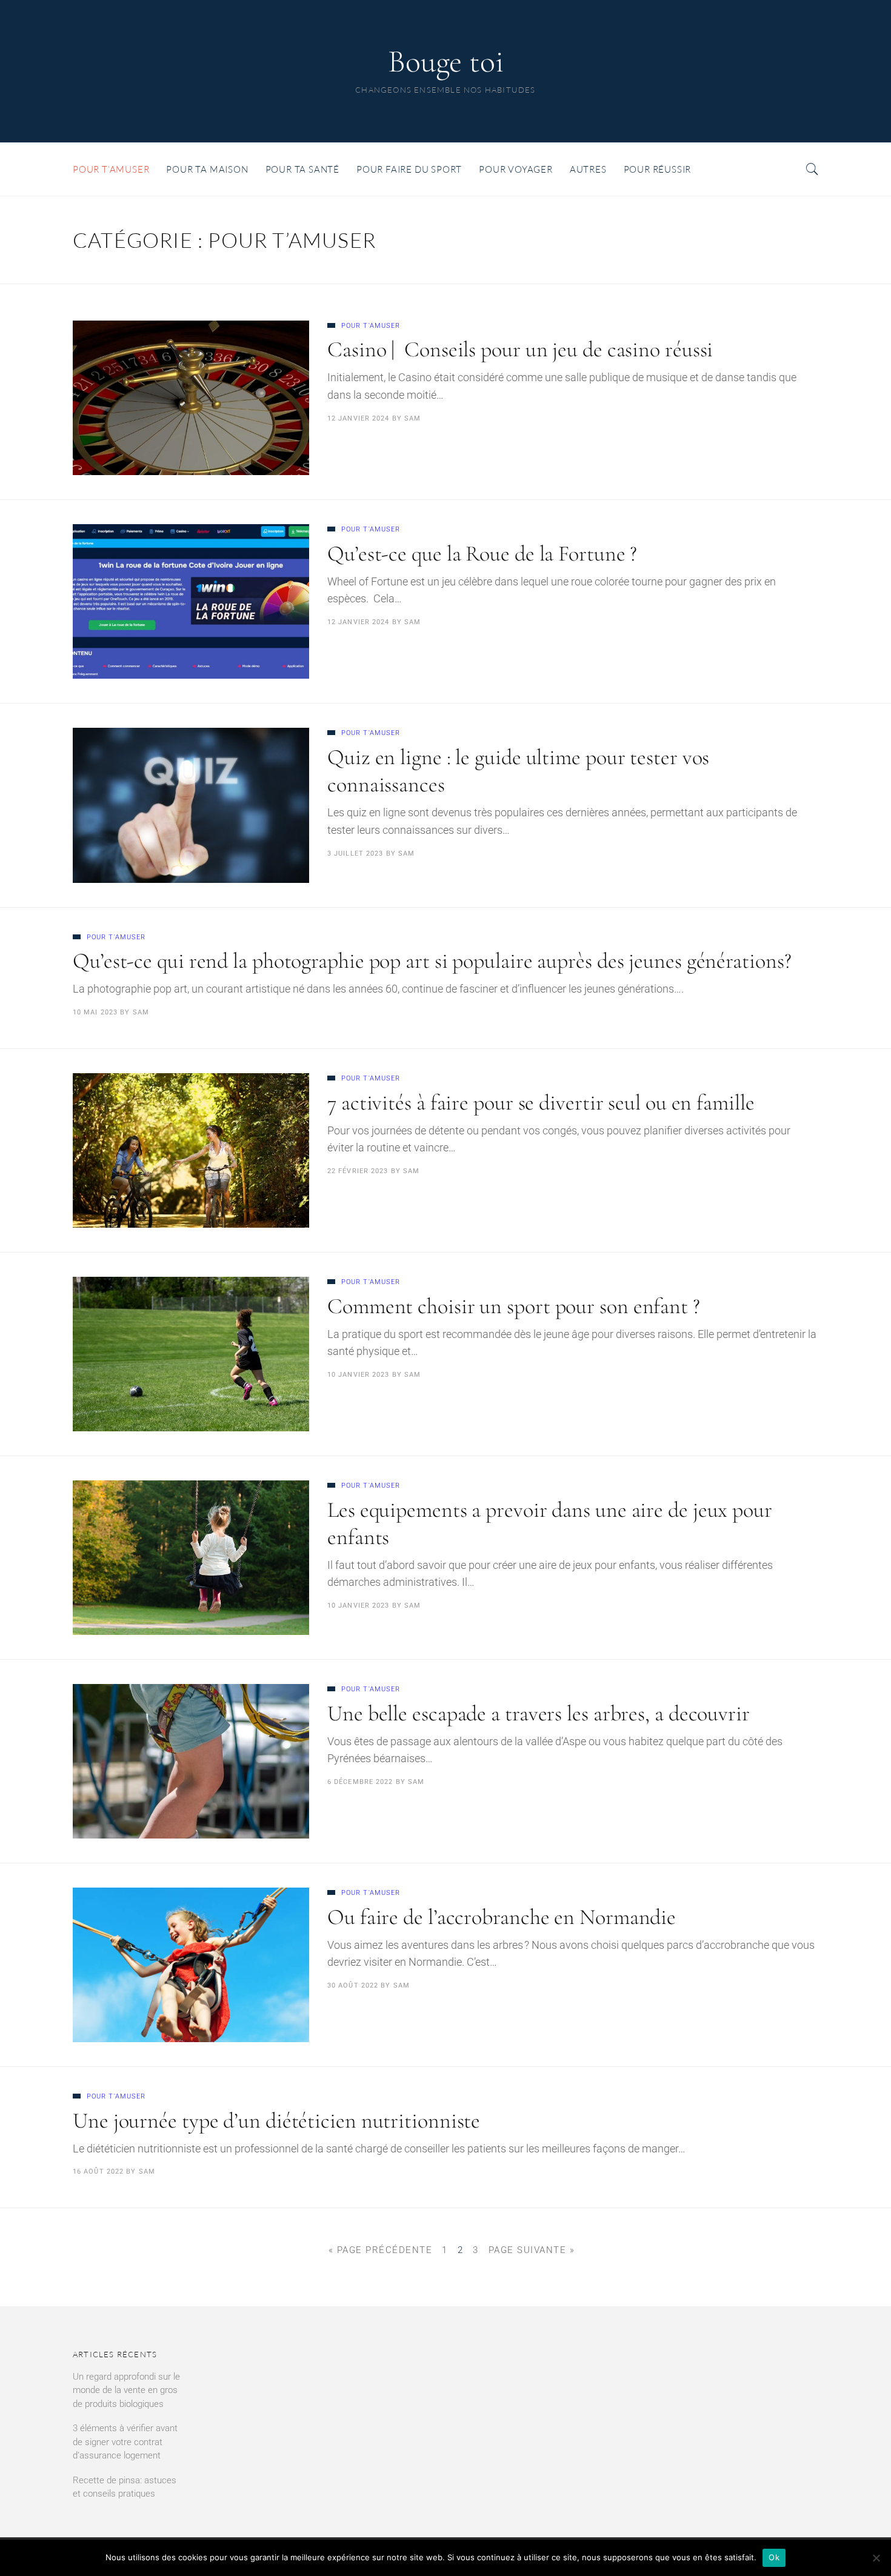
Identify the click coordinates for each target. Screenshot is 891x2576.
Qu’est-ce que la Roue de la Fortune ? (482, 554)
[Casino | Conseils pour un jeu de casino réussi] (191, 398)
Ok (774, 2557)
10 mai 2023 (95, 1012)
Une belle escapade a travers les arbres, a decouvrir (539, 1713)
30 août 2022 (353, 1985)
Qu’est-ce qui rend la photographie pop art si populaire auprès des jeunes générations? (432, 961)
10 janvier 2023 (359, 1375)
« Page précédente (381, 2250)
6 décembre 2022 (360, 1782)
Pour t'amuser (371, 326)
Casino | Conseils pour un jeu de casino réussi (520, 349)
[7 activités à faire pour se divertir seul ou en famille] (191, 1150)
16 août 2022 (98, 2172)
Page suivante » (532, 2250)
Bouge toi (446, 62)
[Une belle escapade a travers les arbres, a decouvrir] (191, 1761)
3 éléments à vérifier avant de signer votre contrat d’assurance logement (125, 2442)
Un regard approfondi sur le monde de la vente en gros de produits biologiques (126, 2390)
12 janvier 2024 (359, 418)
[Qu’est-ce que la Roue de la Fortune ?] (191, 601)
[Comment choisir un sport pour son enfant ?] (191, 1354)
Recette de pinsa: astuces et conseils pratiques (125, 2487)
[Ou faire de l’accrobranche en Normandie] (191, 1965)
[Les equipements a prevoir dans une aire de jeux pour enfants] (191, 1558)
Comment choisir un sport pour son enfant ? (514, 1306)
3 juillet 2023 (355, 854)
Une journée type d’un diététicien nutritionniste (276, 2121)
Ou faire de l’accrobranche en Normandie (502, 1917)
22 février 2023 (358, 1171)
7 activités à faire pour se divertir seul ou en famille (541, 1103)
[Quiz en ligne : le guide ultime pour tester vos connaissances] (191, 805)
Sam (412, 418)
